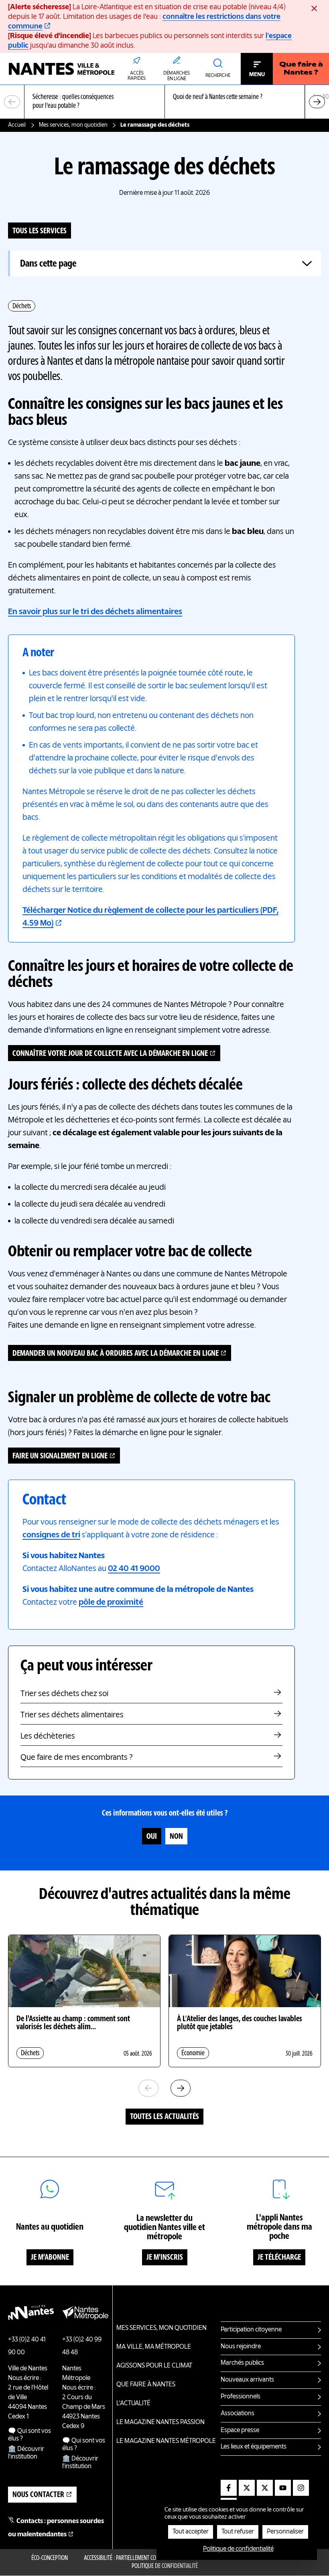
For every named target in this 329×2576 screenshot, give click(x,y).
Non (176, 1837)
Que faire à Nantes (146, 2385)
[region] (164, 102)
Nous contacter (38, 2495)
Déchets (22, 306)
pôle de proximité (111, 1603)
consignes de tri (51, 1535)
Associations (238, 2414)
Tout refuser (238, 2532)
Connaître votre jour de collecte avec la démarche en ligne (110, 1054)
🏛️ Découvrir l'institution (26, 2453)
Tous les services (40, 231)
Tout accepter (191, 2532)
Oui (152, 1837)
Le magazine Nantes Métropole (166, 2441)
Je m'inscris (165, 2258)
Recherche (218, 76)
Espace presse (240, 2430)
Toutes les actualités (164, 2117)
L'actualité (133, 2404)
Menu (257, 75)
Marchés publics (242, 2363)
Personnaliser (285, 2532)
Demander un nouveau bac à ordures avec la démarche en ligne (116, 1354)
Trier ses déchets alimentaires (72, 1715)
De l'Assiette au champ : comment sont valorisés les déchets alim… (73, 2023)
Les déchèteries (48, 1737)
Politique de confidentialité (165, 2566)
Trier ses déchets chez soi (64, 1694)
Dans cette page (48, 264)
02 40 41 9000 (134, 1569)
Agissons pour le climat (154, 2366)
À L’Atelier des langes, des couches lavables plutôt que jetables (240, 2023)
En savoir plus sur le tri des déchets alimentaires (95, 612)
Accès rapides (137, 76)
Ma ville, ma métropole (154, 2347)
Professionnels (241, 2397)
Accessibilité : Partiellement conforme (129, 2558)
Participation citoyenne (251, 2330)
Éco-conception (50, 2558)
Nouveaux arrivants (247, 2380)
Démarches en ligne (177, 76)
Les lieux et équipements (254, 2447)
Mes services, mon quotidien (73, 125)
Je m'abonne (50, 2258)
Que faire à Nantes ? (301, 69)
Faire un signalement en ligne (60, 1456)
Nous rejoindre (241, 2347)
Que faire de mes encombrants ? (77, 1758)
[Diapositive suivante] (317, 102)
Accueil (17, 125)
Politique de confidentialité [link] (238, 2549)
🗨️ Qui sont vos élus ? (29, 2435)
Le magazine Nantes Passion (160, 2422)
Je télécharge (279, 2258)
